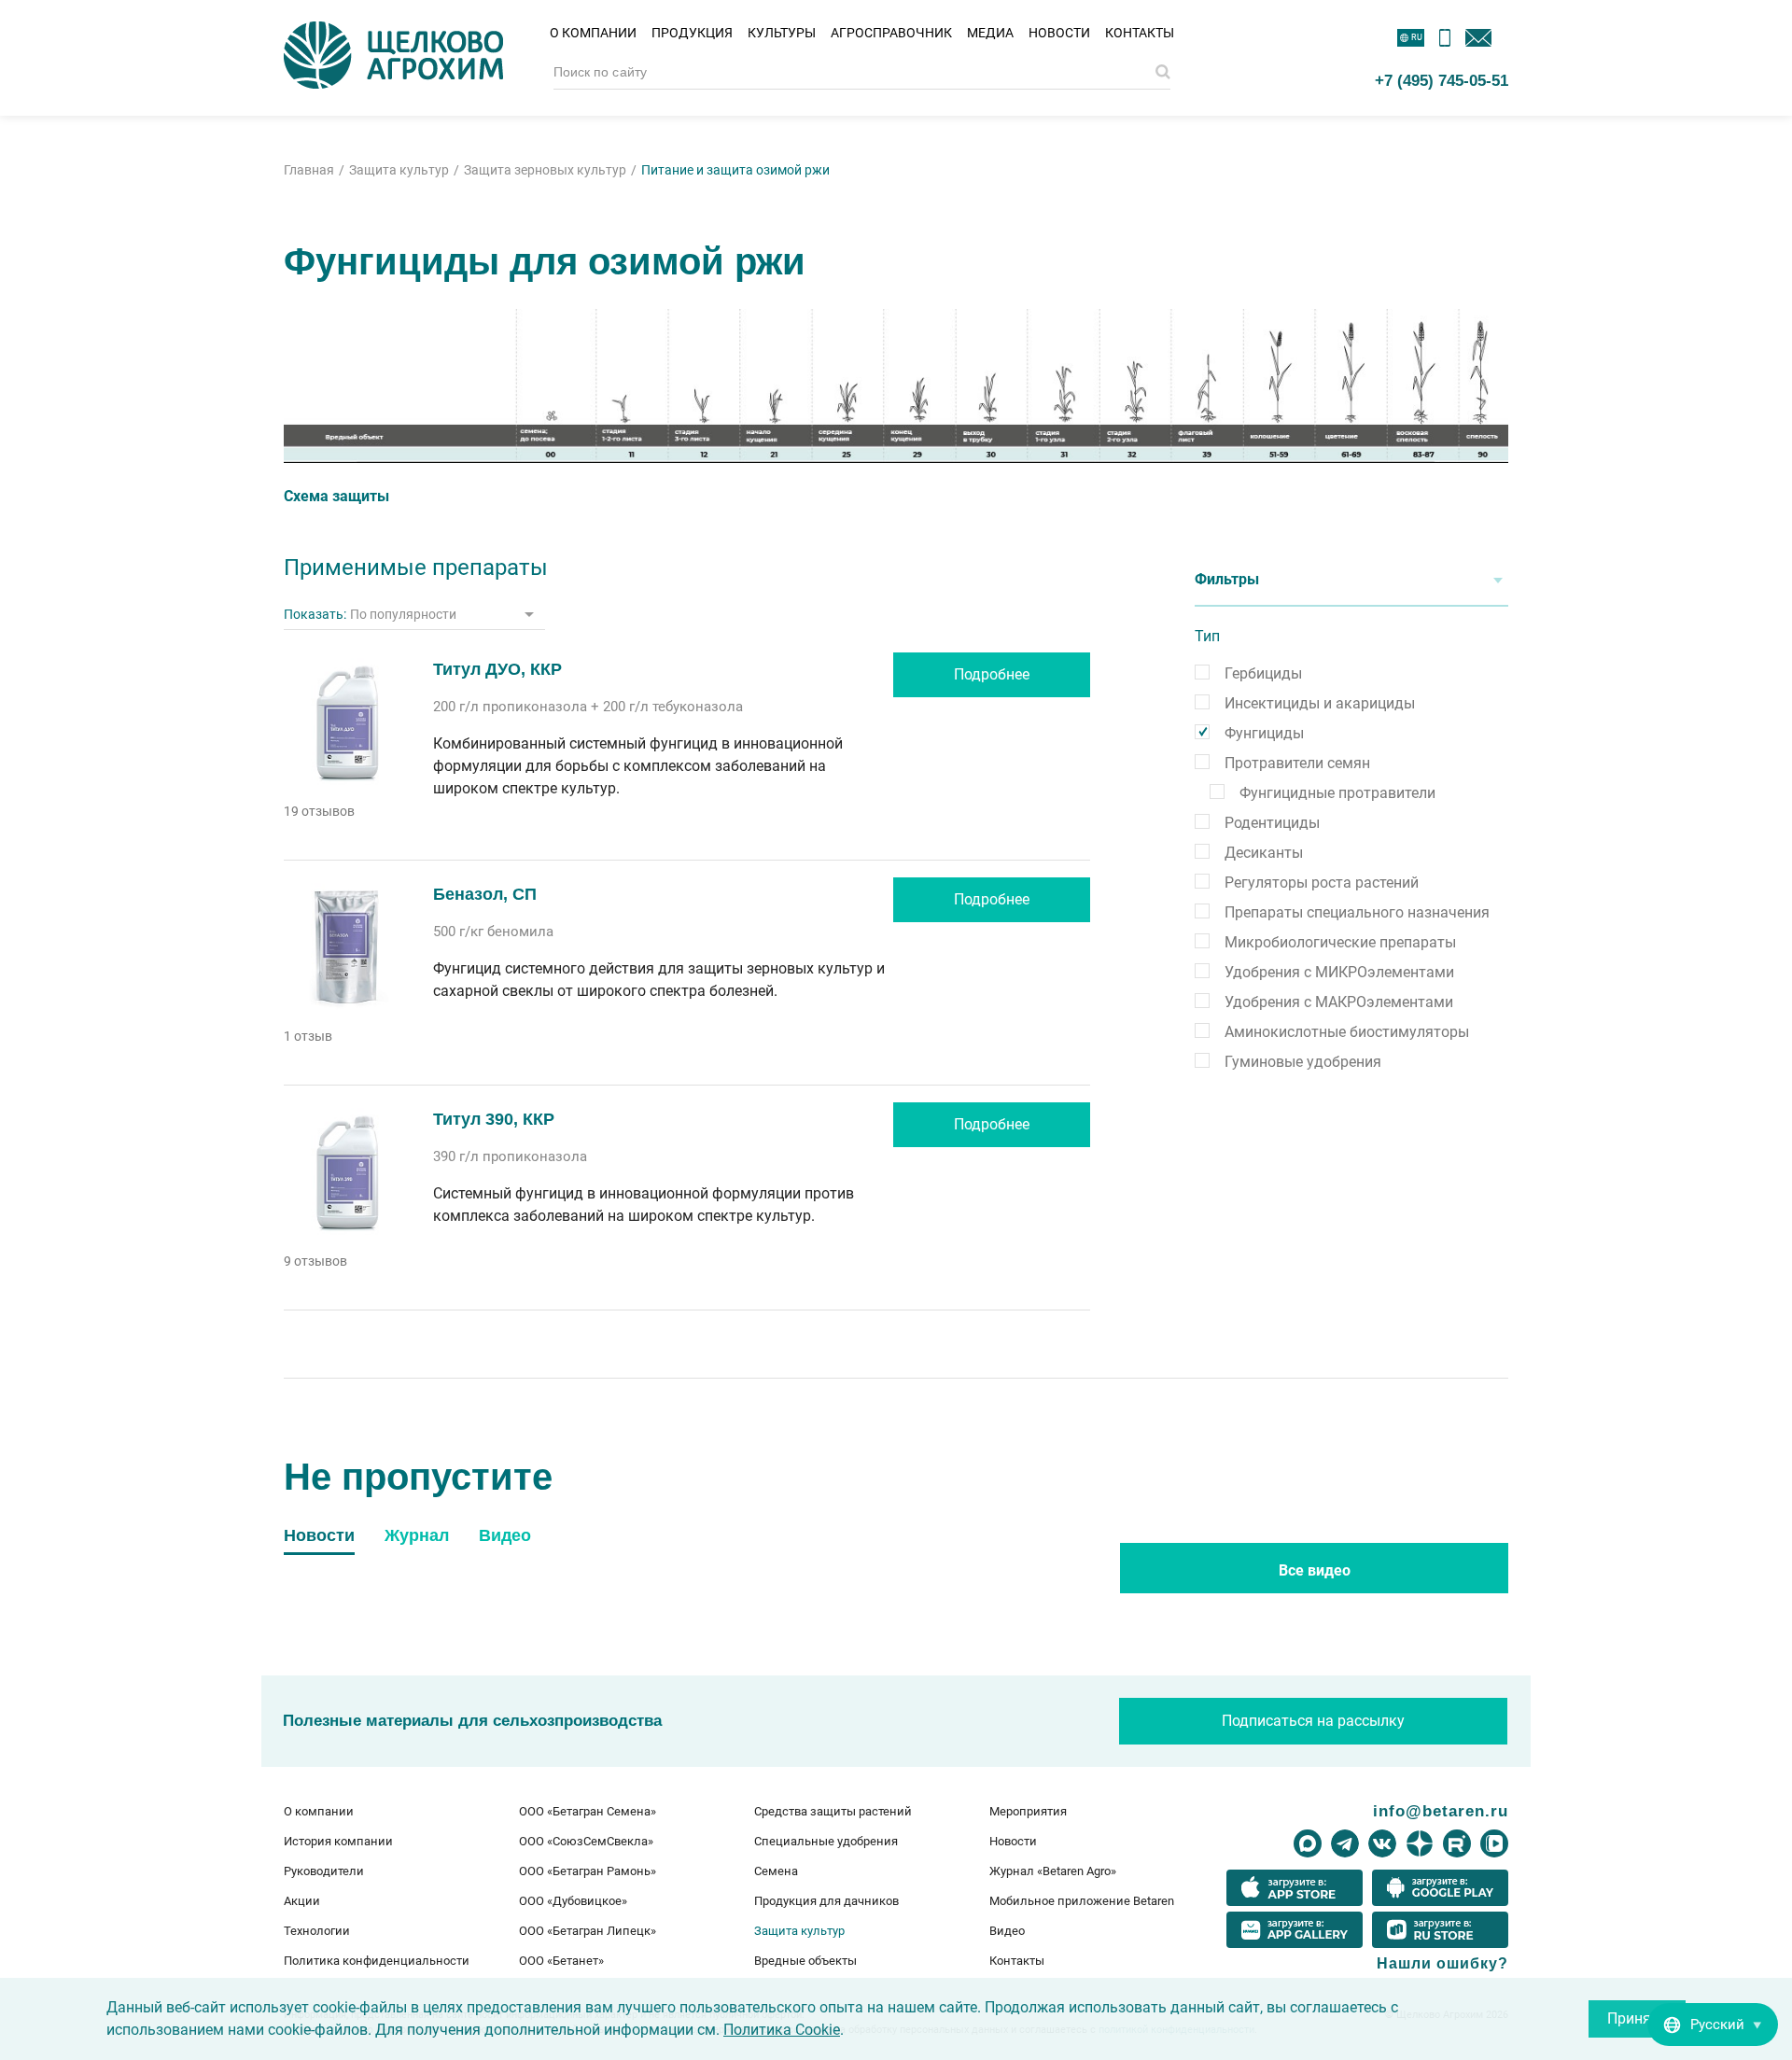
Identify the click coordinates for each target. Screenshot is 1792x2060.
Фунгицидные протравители (1337, 793)
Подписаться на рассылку (1313, 1721)
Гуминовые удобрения (1303, 1062)
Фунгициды (1264, 733)
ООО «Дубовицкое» (573, 1901)
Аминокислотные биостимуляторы (1347, 1032)
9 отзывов (315, 1261)
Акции (302, 1901)
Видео (1007, 1931)
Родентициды (1272, 823)
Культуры (782, 33)
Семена (776, 1871)
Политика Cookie (782, 2030)
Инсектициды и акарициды (1320, 703)
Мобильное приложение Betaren (1082, 1901)
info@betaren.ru (1441, 1811)
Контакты (1140, 33)
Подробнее (992, 674)
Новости (1059, 33)
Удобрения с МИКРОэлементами (1339, 972)
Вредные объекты (805, 1961)
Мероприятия (1028, 1811)
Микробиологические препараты (1340, 942)
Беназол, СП (485, 894)
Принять (1637, 2018)
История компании (338, 1841)
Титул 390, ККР (494, 1119)
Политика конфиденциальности (377, 1961)
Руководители (324, 1871)
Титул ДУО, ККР (497, 669)
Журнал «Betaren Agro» (1053, 1871)
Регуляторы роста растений (1322, 883)
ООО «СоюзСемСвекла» (586, 1841)
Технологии (317, 1931)
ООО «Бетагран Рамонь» (588, 1871)
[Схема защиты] (896, 386)
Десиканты (1264, 853)
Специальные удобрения (826, 1841)
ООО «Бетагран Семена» (588, 1811)
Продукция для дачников (826, 1901)
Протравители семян (1297, 763)
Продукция (692, 33)
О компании (593, 33)
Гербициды (1263, 673)
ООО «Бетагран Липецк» (588, 1931)
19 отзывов (319, 811)
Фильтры (1227, 579)
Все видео (1315, 1570)
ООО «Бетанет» (561, 1961)
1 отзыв (308, 1036)
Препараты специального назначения (1357, 912)
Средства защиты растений (833, 1811)
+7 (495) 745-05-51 (1442, 80)
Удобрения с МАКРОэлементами (1339, 1002)
